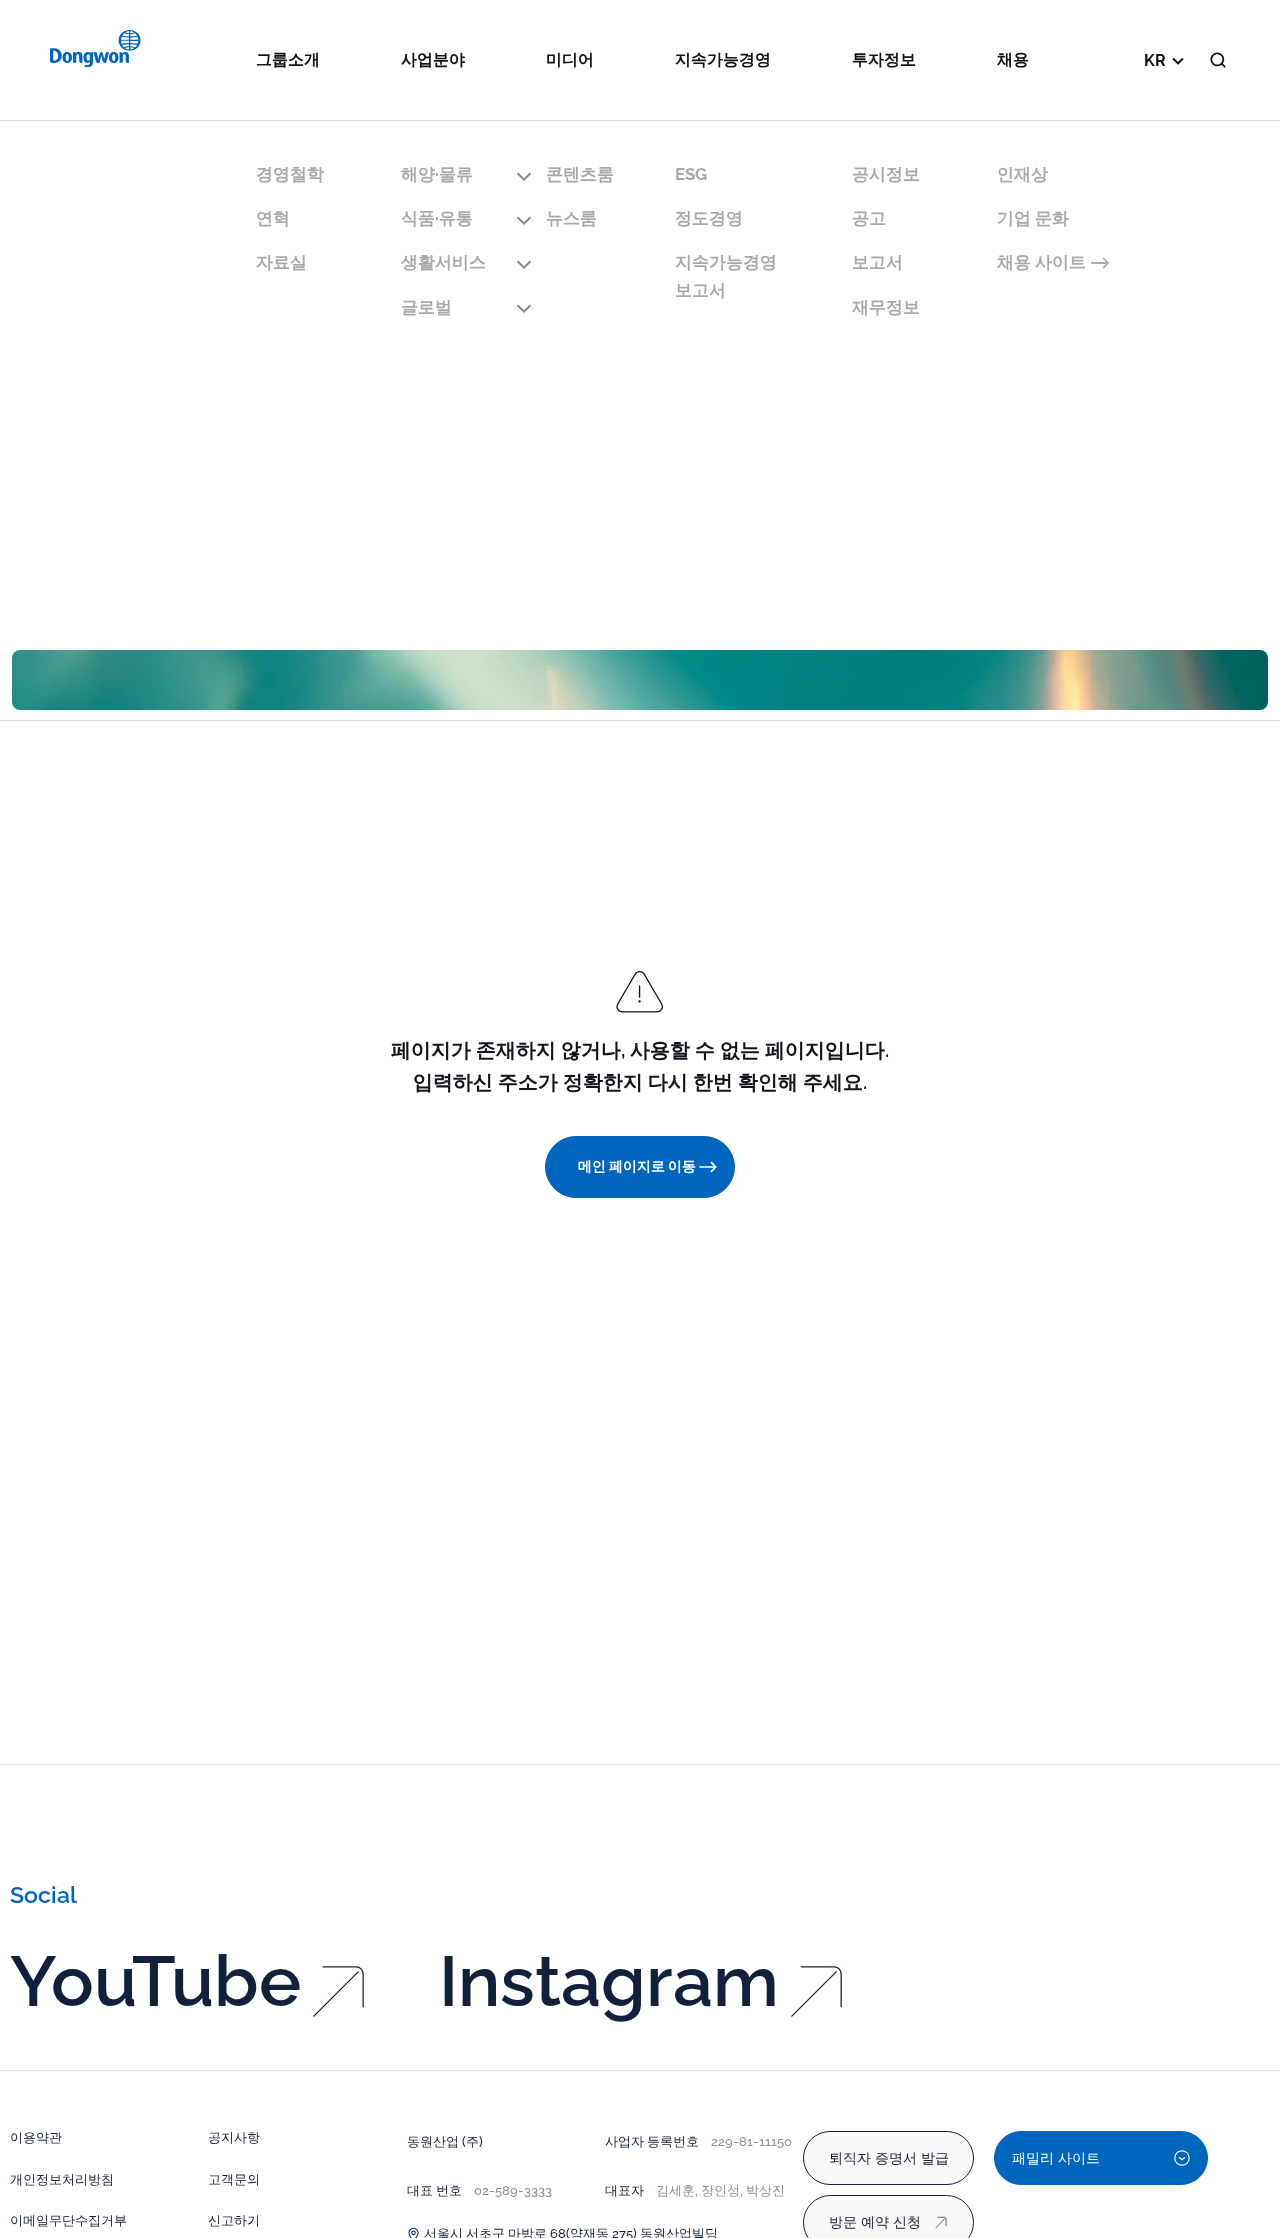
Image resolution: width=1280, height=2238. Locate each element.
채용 (1013, 59)
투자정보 (884, 59)
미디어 (570, 59)
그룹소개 (288, 59)
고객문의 (234, 2179)
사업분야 (433, 59)
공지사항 (234, 2137)
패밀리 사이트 (1056, 2158)
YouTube (155, 1981)
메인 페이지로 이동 (637, 1166)
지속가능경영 (723, 59)
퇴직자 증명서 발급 (889, 2158)
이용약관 (36, 2137)
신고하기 (234, 2220)
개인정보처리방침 (62, 2179)
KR (1155, 60)
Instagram (609, 1981)
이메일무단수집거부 (68, 2220)
